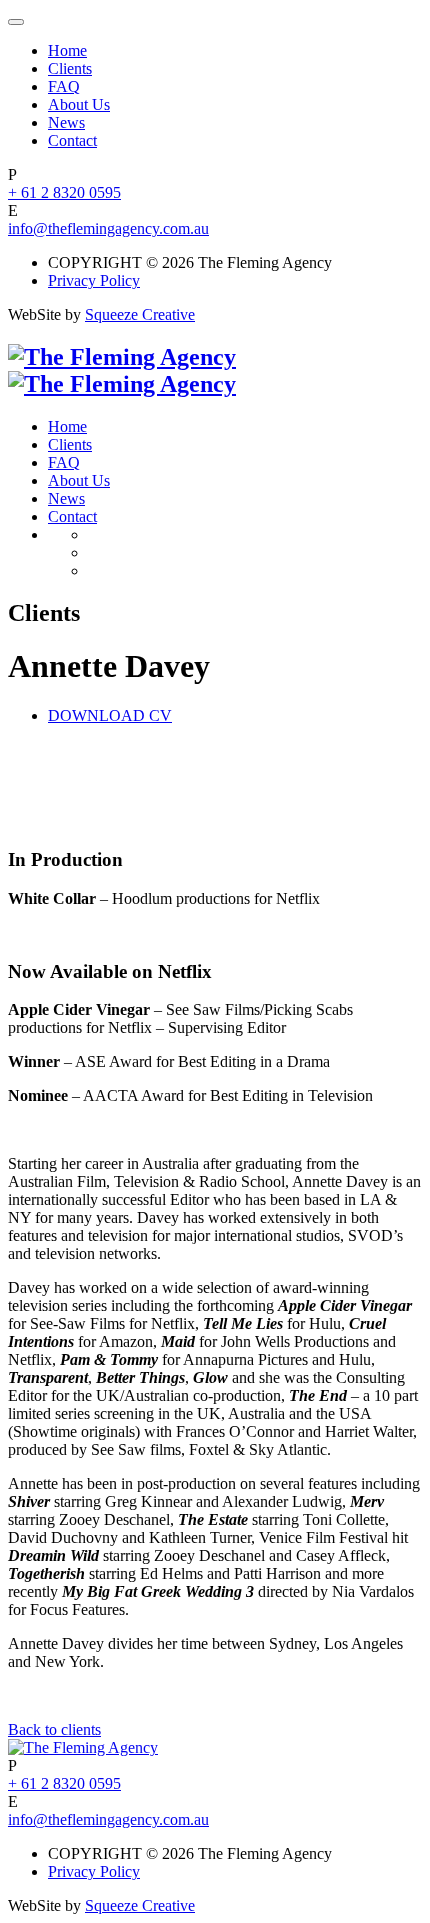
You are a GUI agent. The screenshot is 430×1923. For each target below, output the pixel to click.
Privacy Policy (94, 280)
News (66, 122)
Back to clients (54, 1729)
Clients (70, 68)
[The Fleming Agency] (122, 370)
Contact (72, 140)
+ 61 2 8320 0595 (64, 192)
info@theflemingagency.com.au (108, 228)
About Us (79, 104)
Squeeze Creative (140, 314)
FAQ (64, 86)
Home (67, 50)
